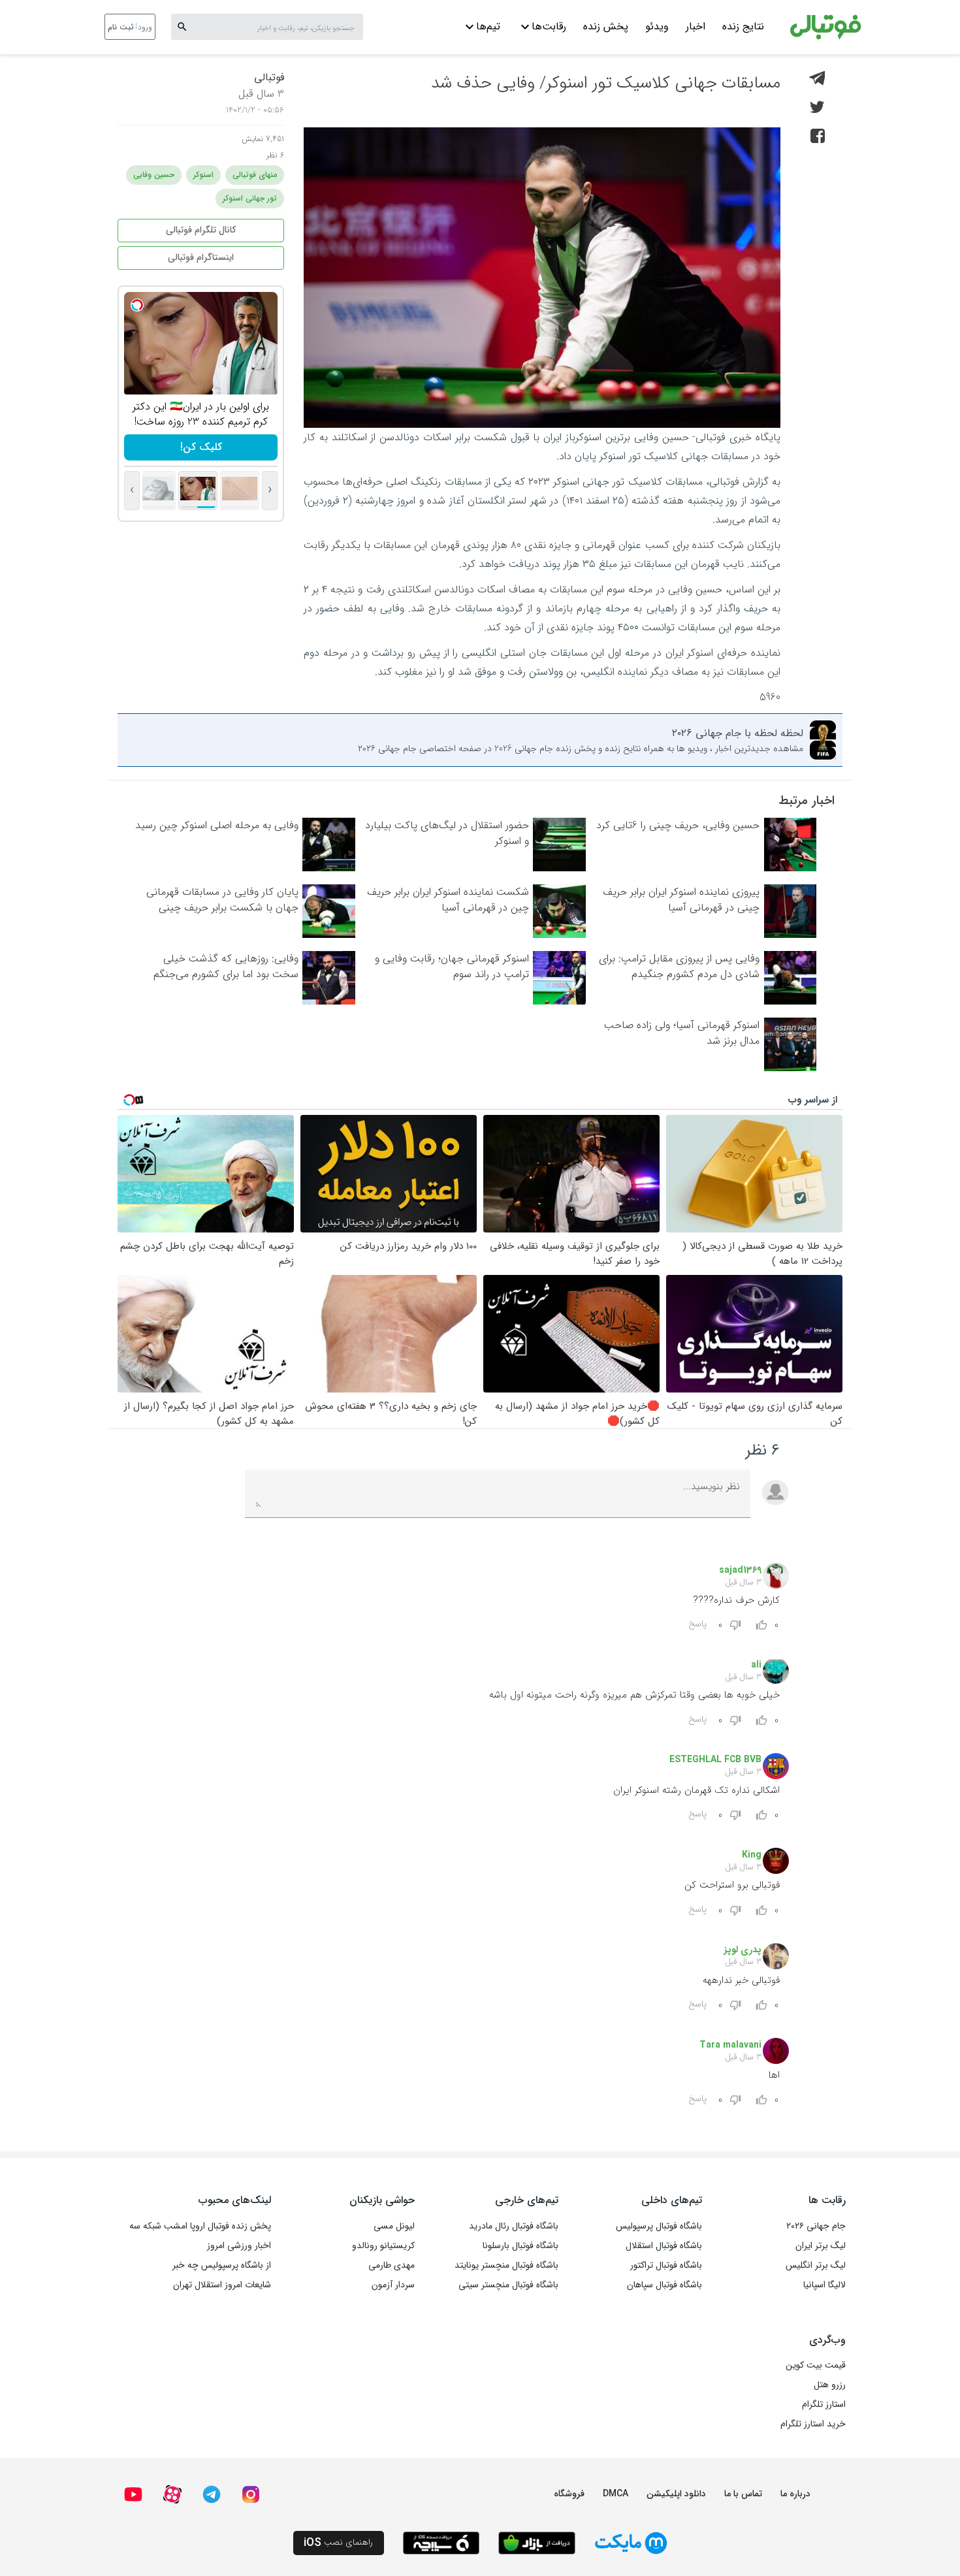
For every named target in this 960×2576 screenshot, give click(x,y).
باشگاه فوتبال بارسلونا (520, 2246)
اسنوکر (203, 175)
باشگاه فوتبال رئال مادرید (514, 2226)
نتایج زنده (743, 26)
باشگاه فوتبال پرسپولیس (659, 2226)
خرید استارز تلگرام (813, 2424)
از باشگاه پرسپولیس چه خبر (222, 2265)
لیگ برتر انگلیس (816, 2265)
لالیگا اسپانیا (824, 2285)
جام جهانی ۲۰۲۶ (816, 2226)
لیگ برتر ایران (821, 2246)
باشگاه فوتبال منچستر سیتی (508, 2285)
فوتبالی (269, 77)
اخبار (696, 26)
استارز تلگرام (824, 2404)
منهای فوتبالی (255, 175)
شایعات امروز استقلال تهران (222, 2285)
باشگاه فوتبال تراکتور (666, 2265)
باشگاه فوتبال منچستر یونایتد (506, 2265)
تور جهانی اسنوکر (250, 198)
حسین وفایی (154, 175)
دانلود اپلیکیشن (676, 2494)
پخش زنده (606, 26)
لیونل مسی (394, 2226)
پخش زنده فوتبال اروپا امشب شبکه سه (200, 2226)
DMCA (616, 2494)
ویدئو (657, 26)
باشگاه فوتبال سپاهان (664, 2285)
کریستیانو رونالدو (383, 2246)
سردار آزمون (393, 2285)
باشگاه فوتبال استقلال (664, 2246)
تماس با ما (743, 2494)
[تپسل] (137, 305)
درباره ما (795, 2494)
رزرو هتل (830, 2385)
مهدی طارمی (392, 2265)
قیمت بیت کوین (816, 2365)
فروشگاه (569, 2494)
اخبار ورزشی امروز (239, 2246)
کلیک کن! (201, 447)
